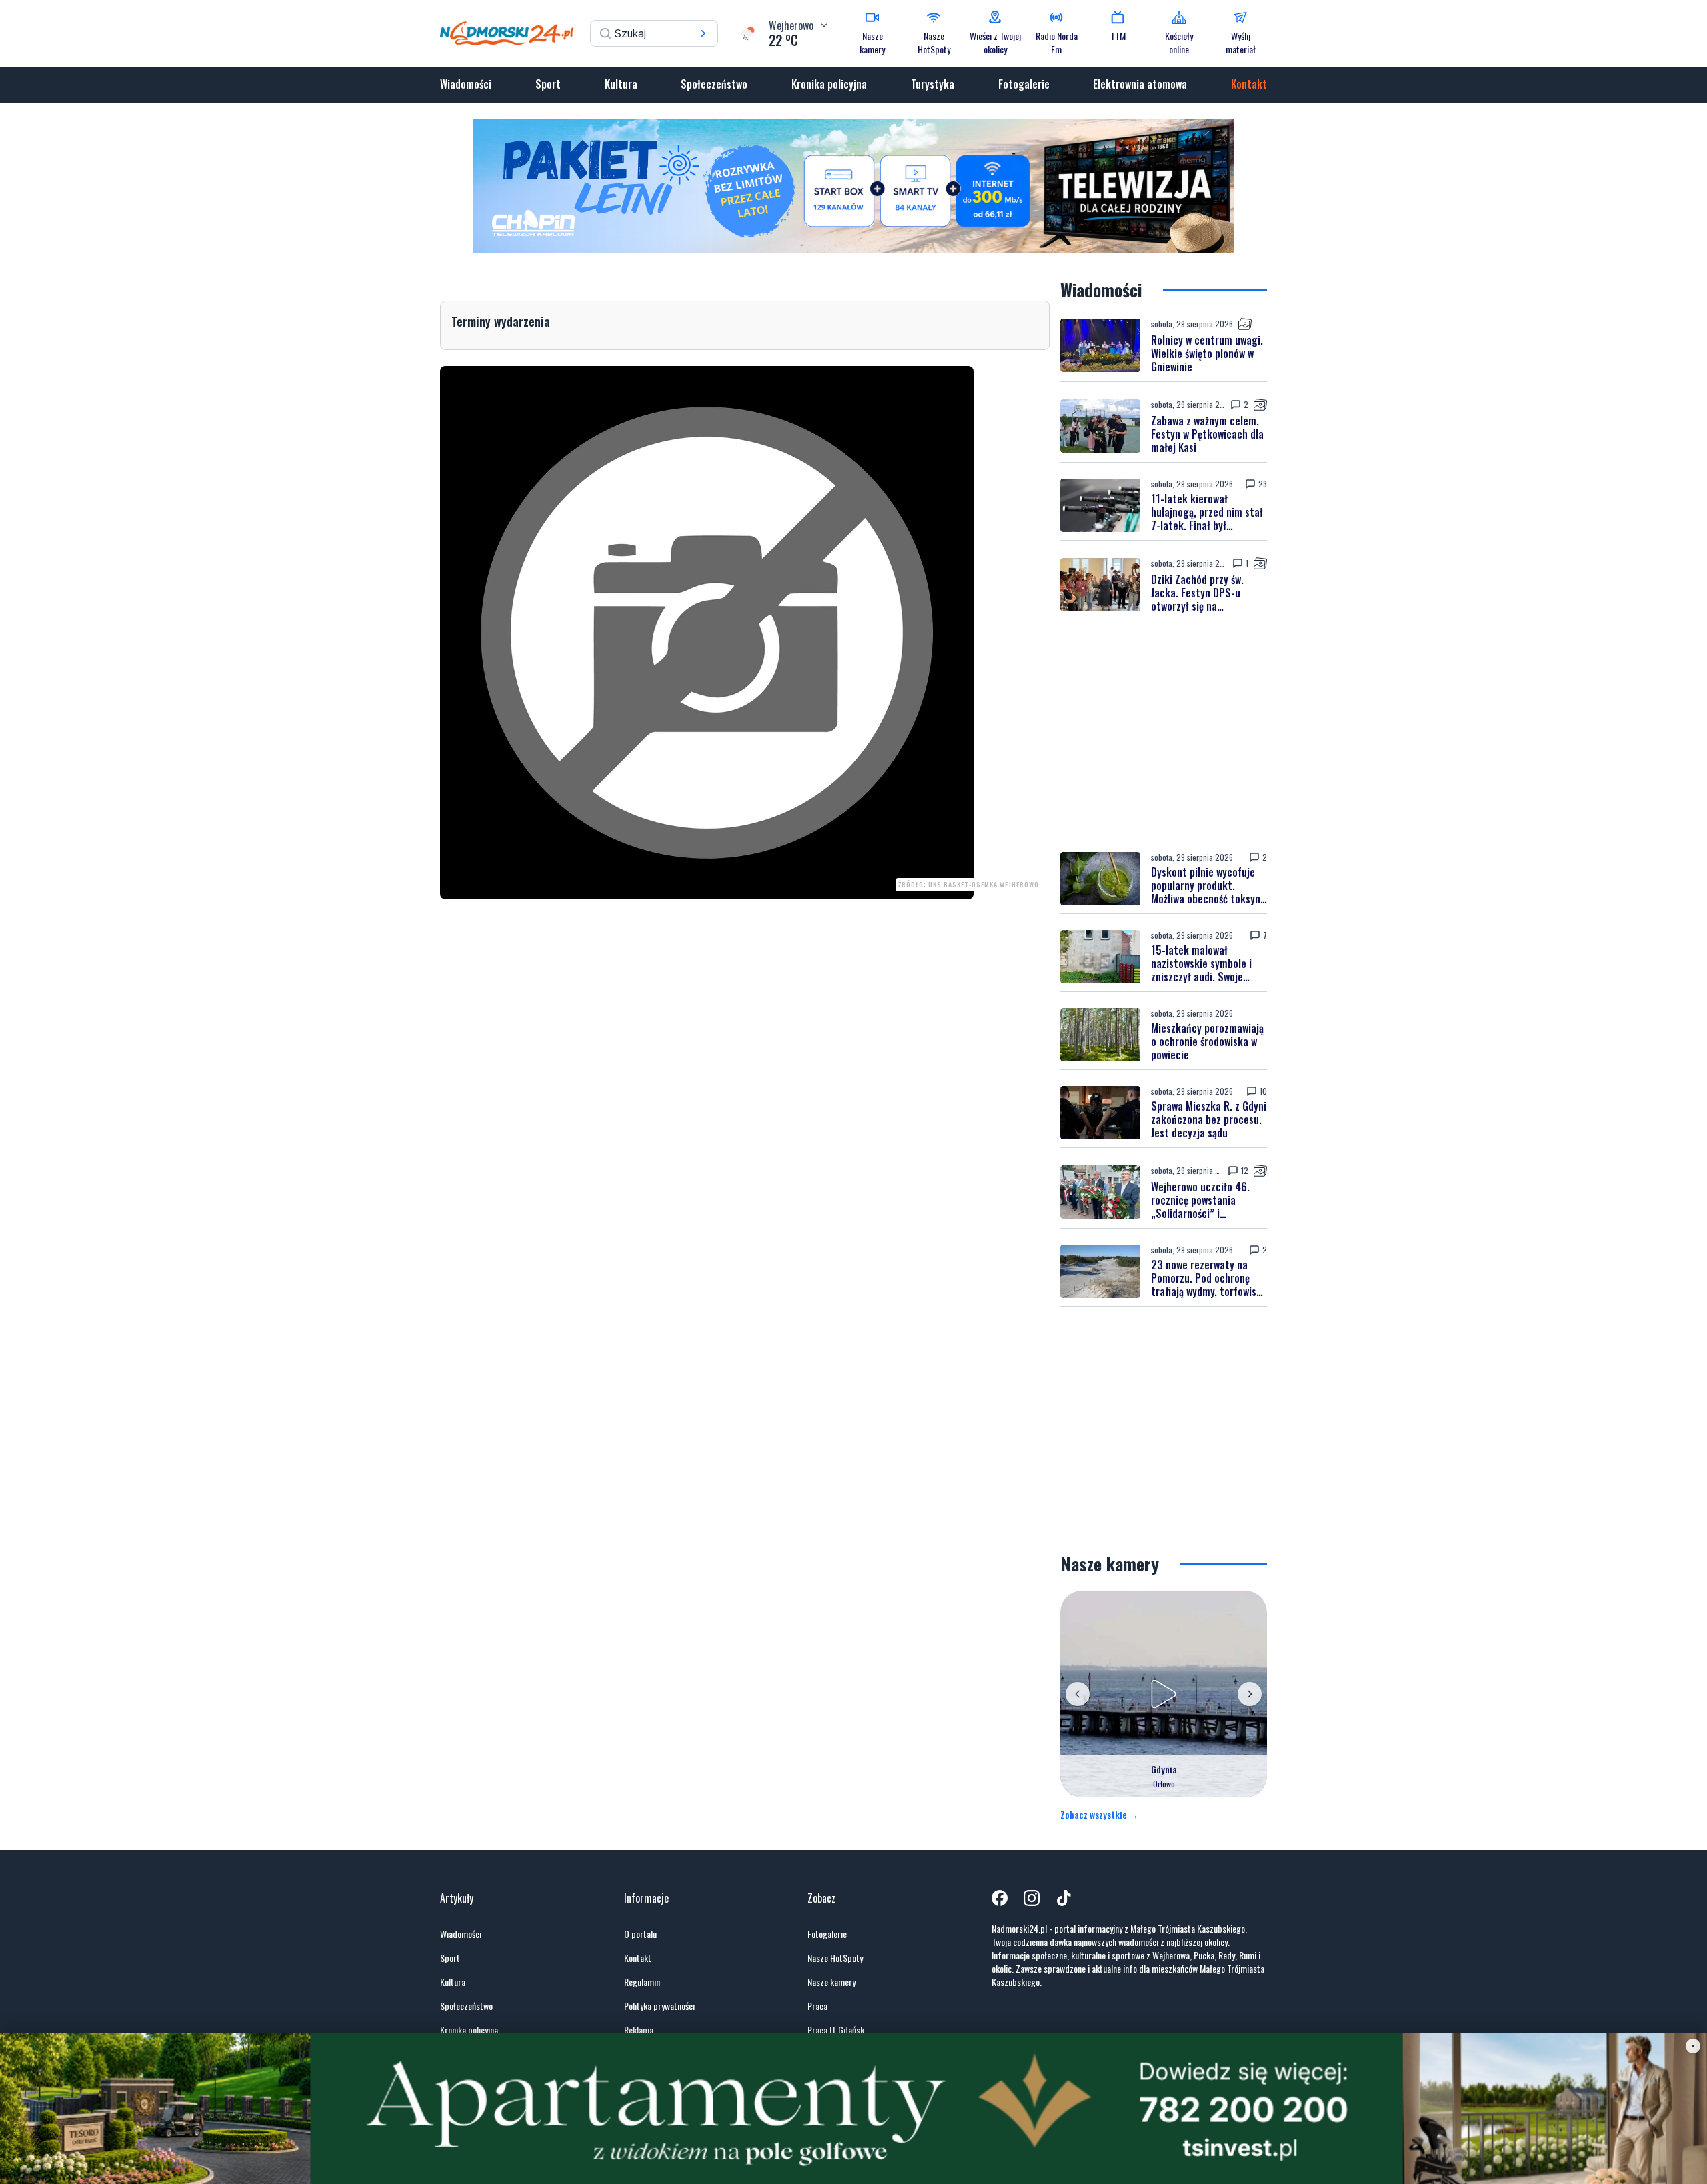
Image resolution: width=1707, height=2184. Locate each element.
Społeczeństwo (714, 84)
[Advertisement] (1164, 737)
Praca (817, 2006)
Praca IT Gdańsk (836, 2030)
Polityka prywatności (659, 2006)
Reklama (639, 2030)
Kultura (621, 84)
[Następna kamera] (1250, 1694)
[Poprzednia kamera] (1078, 1694)
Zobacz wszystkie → (1099, 1815)
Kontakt (1249, 84)
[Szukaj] (703, 33)
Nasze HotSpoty (835, 1958)
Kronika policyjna (829, 84)
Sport (548, 84)
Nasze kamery (831, 1982)
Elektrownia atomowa (1140, 84)
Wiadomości (466, 84)
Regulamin (642, 1982)
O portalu (640, 1934)
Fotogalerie (1024, 84)
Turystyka (933, 84)
